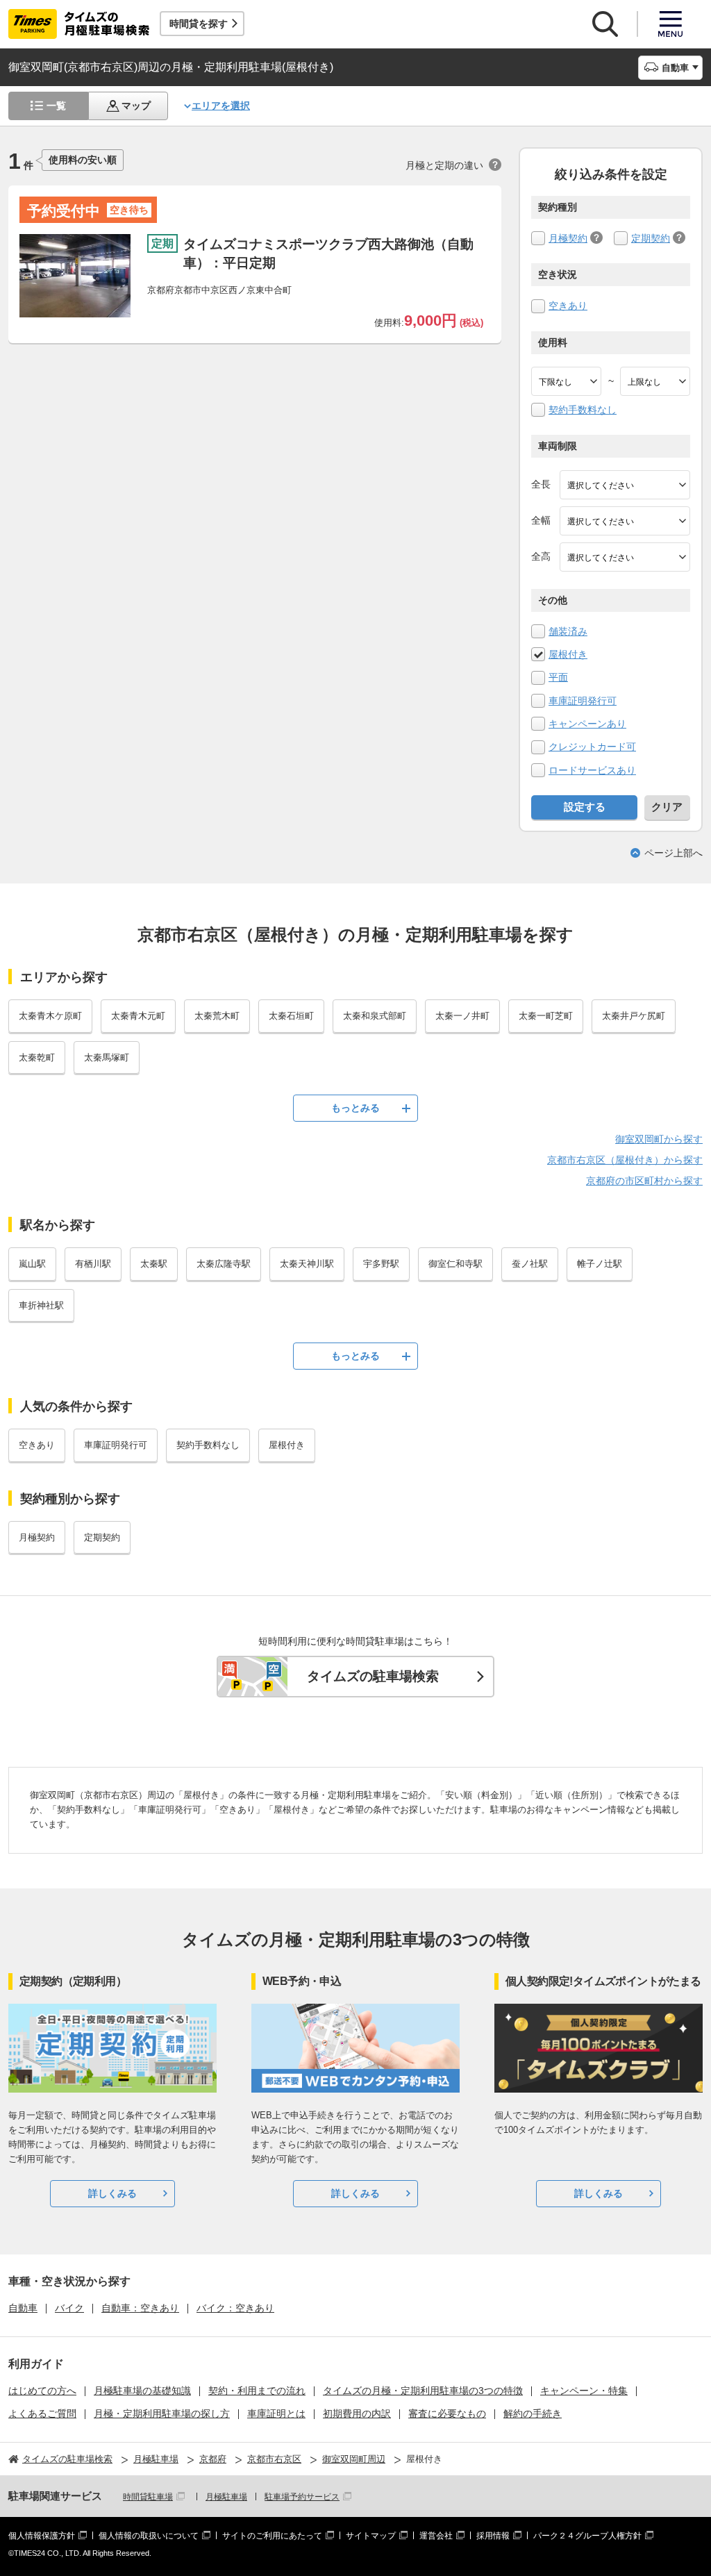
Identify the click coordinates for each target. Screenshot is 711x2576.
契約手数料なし (583, 410)
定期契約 (651, 238)
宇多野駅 (381, 1264)
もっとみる (355, 1108)
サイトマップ (371, 2536)
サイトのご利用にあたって (272, 2536)
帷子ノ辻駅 (600, 1264)
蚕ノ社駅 (530, 1264)
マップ (136, 106)
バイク (69, 2308)
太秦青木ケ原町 (50, 1016)
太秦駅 (154, 1264)
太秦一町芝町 (546, 1016)
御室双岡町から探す (659, 1139)
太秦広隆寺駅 (224, 1264)
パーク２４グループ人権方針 (587, 2536)
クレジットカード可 (592, 747)
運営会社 (436, 2536)
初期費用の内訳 (357, 2413)
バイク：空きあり (235, 2308)
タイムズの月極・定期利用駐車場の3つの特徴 (423, 2391)
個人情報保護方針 (42, 2536)
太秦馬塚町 (107, 1057)
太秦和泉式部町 (375, 1016)
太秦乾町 (37, 1057)
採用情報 (493, 2536)
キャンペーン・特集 (584, 2391)
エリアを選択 (221, 106)
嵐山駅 (32, 1264)
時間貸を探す (199, 24)
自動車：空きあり (140, 2308)
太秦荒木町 (217, 1016)
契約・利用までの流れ (257, 2391)
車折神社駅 (41, 1305)
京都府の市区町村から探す (644, 1181)
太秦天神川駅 (307, 1264)
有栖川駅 (93, 1264)
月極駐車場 (226, 2497)
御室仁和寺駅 (455, 1264)
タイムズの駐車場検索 (373, 1676)
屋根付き (568, 654)
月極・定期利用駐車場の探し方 (162, 2413)
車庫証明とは (276, 2413)
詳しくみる (112, 2193)
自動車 (23, 2308)
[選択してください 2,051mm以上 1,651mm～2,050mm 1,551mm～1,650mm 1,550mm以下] (625, 557)
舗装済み (568, 631)
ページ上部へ (674, 853)
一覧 (56, 106)
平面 (558, 677)
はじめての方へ (42, 2391)
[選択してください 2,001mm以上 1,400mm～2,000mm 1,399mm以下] (625, 521)
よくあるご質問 (42, 2413)
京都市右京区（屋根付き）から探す (625, 1160)
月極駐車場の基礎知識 (142, 2391)
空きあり (568, 306)
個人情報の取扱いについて (149, 2536)
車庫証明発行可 (583, 701)
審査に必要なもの (447, 2413)
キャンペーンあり (587, 724)
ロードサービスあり (592, 770)
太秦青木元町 (138, 1016)
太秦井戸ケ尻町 (634, 1016)
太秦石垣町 (291, 1016)
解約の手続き (533, 2413)
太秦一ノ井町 (462, 1016)
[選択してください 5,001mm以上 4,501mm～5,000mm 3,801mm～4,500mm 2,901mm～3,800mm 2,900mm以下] (625, 485)
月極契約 (568, 238)
